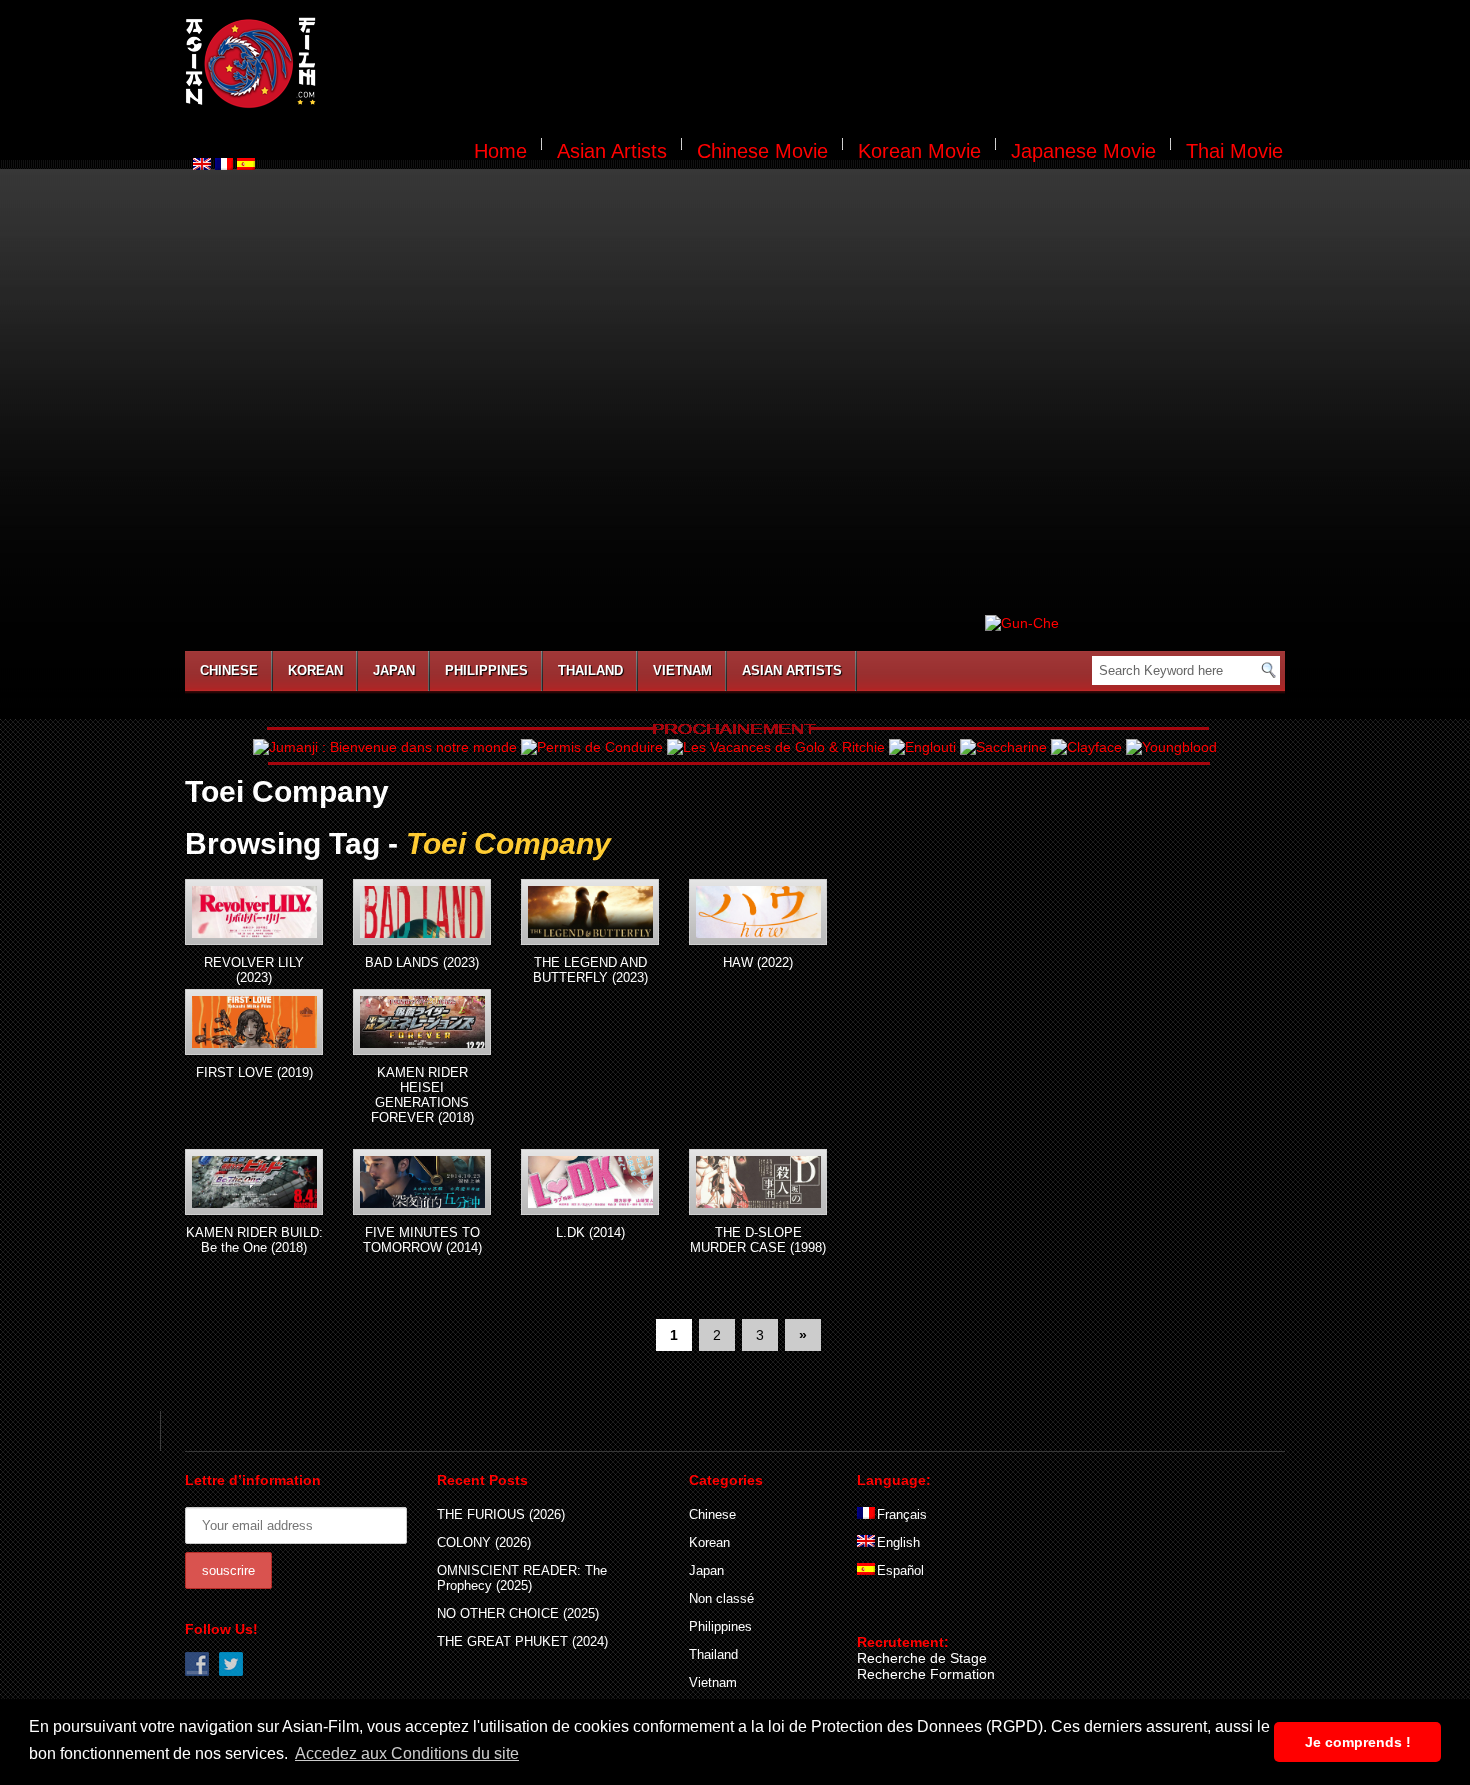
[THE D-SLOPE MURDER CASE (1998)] (758, 1182)
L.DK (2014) (590, 1232)
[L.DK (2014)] (590, 1182)
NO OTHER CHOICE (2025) (518, 1613)
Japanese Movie (1083, 151)
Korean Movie (919, 151)
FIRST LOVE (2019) (254, 1072)
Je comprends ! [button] (1358, 1742)
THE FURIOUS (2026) (501, 1514)
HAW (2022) (758, 962)
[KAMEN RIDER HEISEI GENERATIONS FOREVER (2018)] (422, 1022)
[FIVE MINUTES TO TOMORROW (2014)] (422, 1182)
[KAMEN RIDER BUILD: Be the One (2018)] (254, 1182)
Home (500, 151)
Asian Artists (612, 151)
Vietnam (682, 670)
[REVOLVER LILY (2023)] (254, 912)
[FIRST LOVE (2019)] (254, 1022)
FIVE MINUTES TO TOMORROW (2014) (422, 1240)
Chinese (229, 670)
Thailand (590, 670)
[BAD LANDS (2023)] (422, 912)
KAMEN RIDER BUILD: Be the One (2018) (254, 1240)
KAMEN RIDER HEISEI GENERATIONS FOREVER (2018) (422, 1095)
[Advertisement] (813, 66)
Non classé (721, 1598)
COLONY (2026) (484, 1542)
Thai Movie (1234, 151)
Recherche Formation (926, 1674)
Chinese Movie (762, 151)
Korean (315, 670)
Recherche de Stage (922, 1658)
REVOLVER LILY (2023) (254, 970)
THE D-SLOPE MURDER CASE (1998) (758, 1240)
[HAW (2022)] (758, 912)
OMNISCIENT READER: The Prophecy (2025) (522, 1578)
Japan (394, 670)
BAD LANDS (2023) (422, 962)
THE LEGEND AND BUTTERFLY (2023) (590, 970)
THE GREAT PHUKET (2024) (522, 1641)
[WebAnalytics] (897, 1613)
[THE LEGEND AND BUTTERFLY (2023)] (590, 912)
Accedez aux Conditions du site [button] (407, 1753)
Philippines (486, 670)
